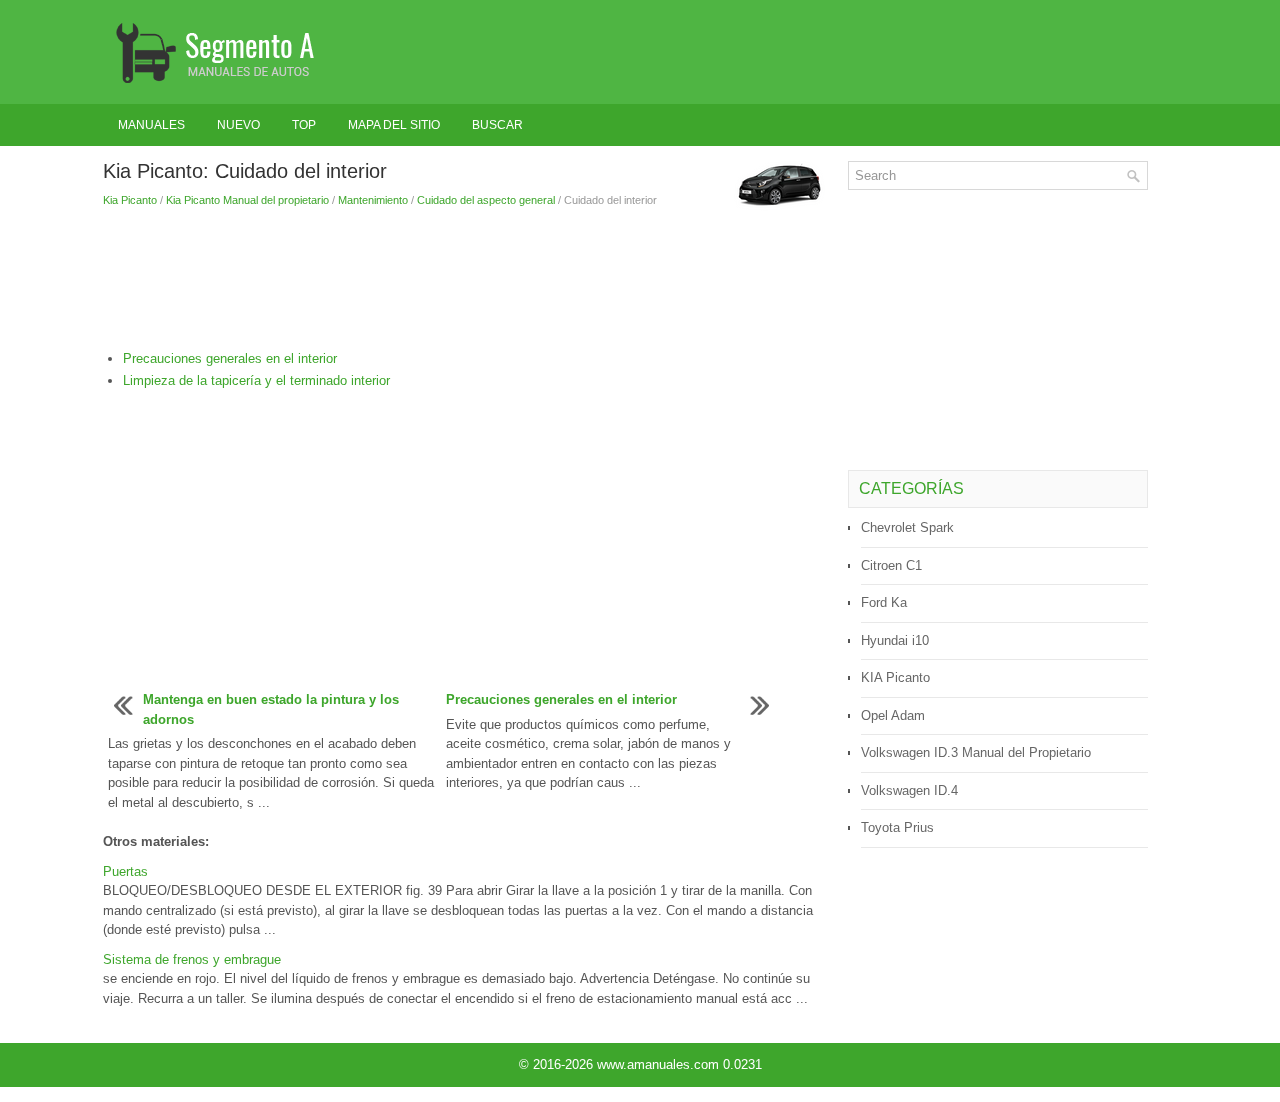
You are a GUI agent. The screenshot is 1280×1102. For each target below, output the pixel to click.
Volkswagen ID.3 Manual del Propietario (976, 752)
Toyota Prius (897, 827)
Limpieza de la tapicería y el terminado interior (256, 380)
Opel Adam (893, 715)
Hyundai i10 (895, 640)
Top (304, 125)
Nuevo (238, 125)
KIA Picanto (895, 677)
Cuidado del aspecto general (486, 200)
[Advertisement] (468, 279)
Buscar (497, 125)
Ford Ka (884, 602)
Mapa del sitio (394, 125)
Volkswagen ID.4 (909, 790)
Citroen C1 (891, 565)
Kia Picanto (130, 200)
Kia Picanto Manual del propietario (247, 200)
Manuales (151, 125)
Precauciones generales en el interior (230, 358)
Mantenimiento (373, 200)
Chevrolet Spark (907, 527)
